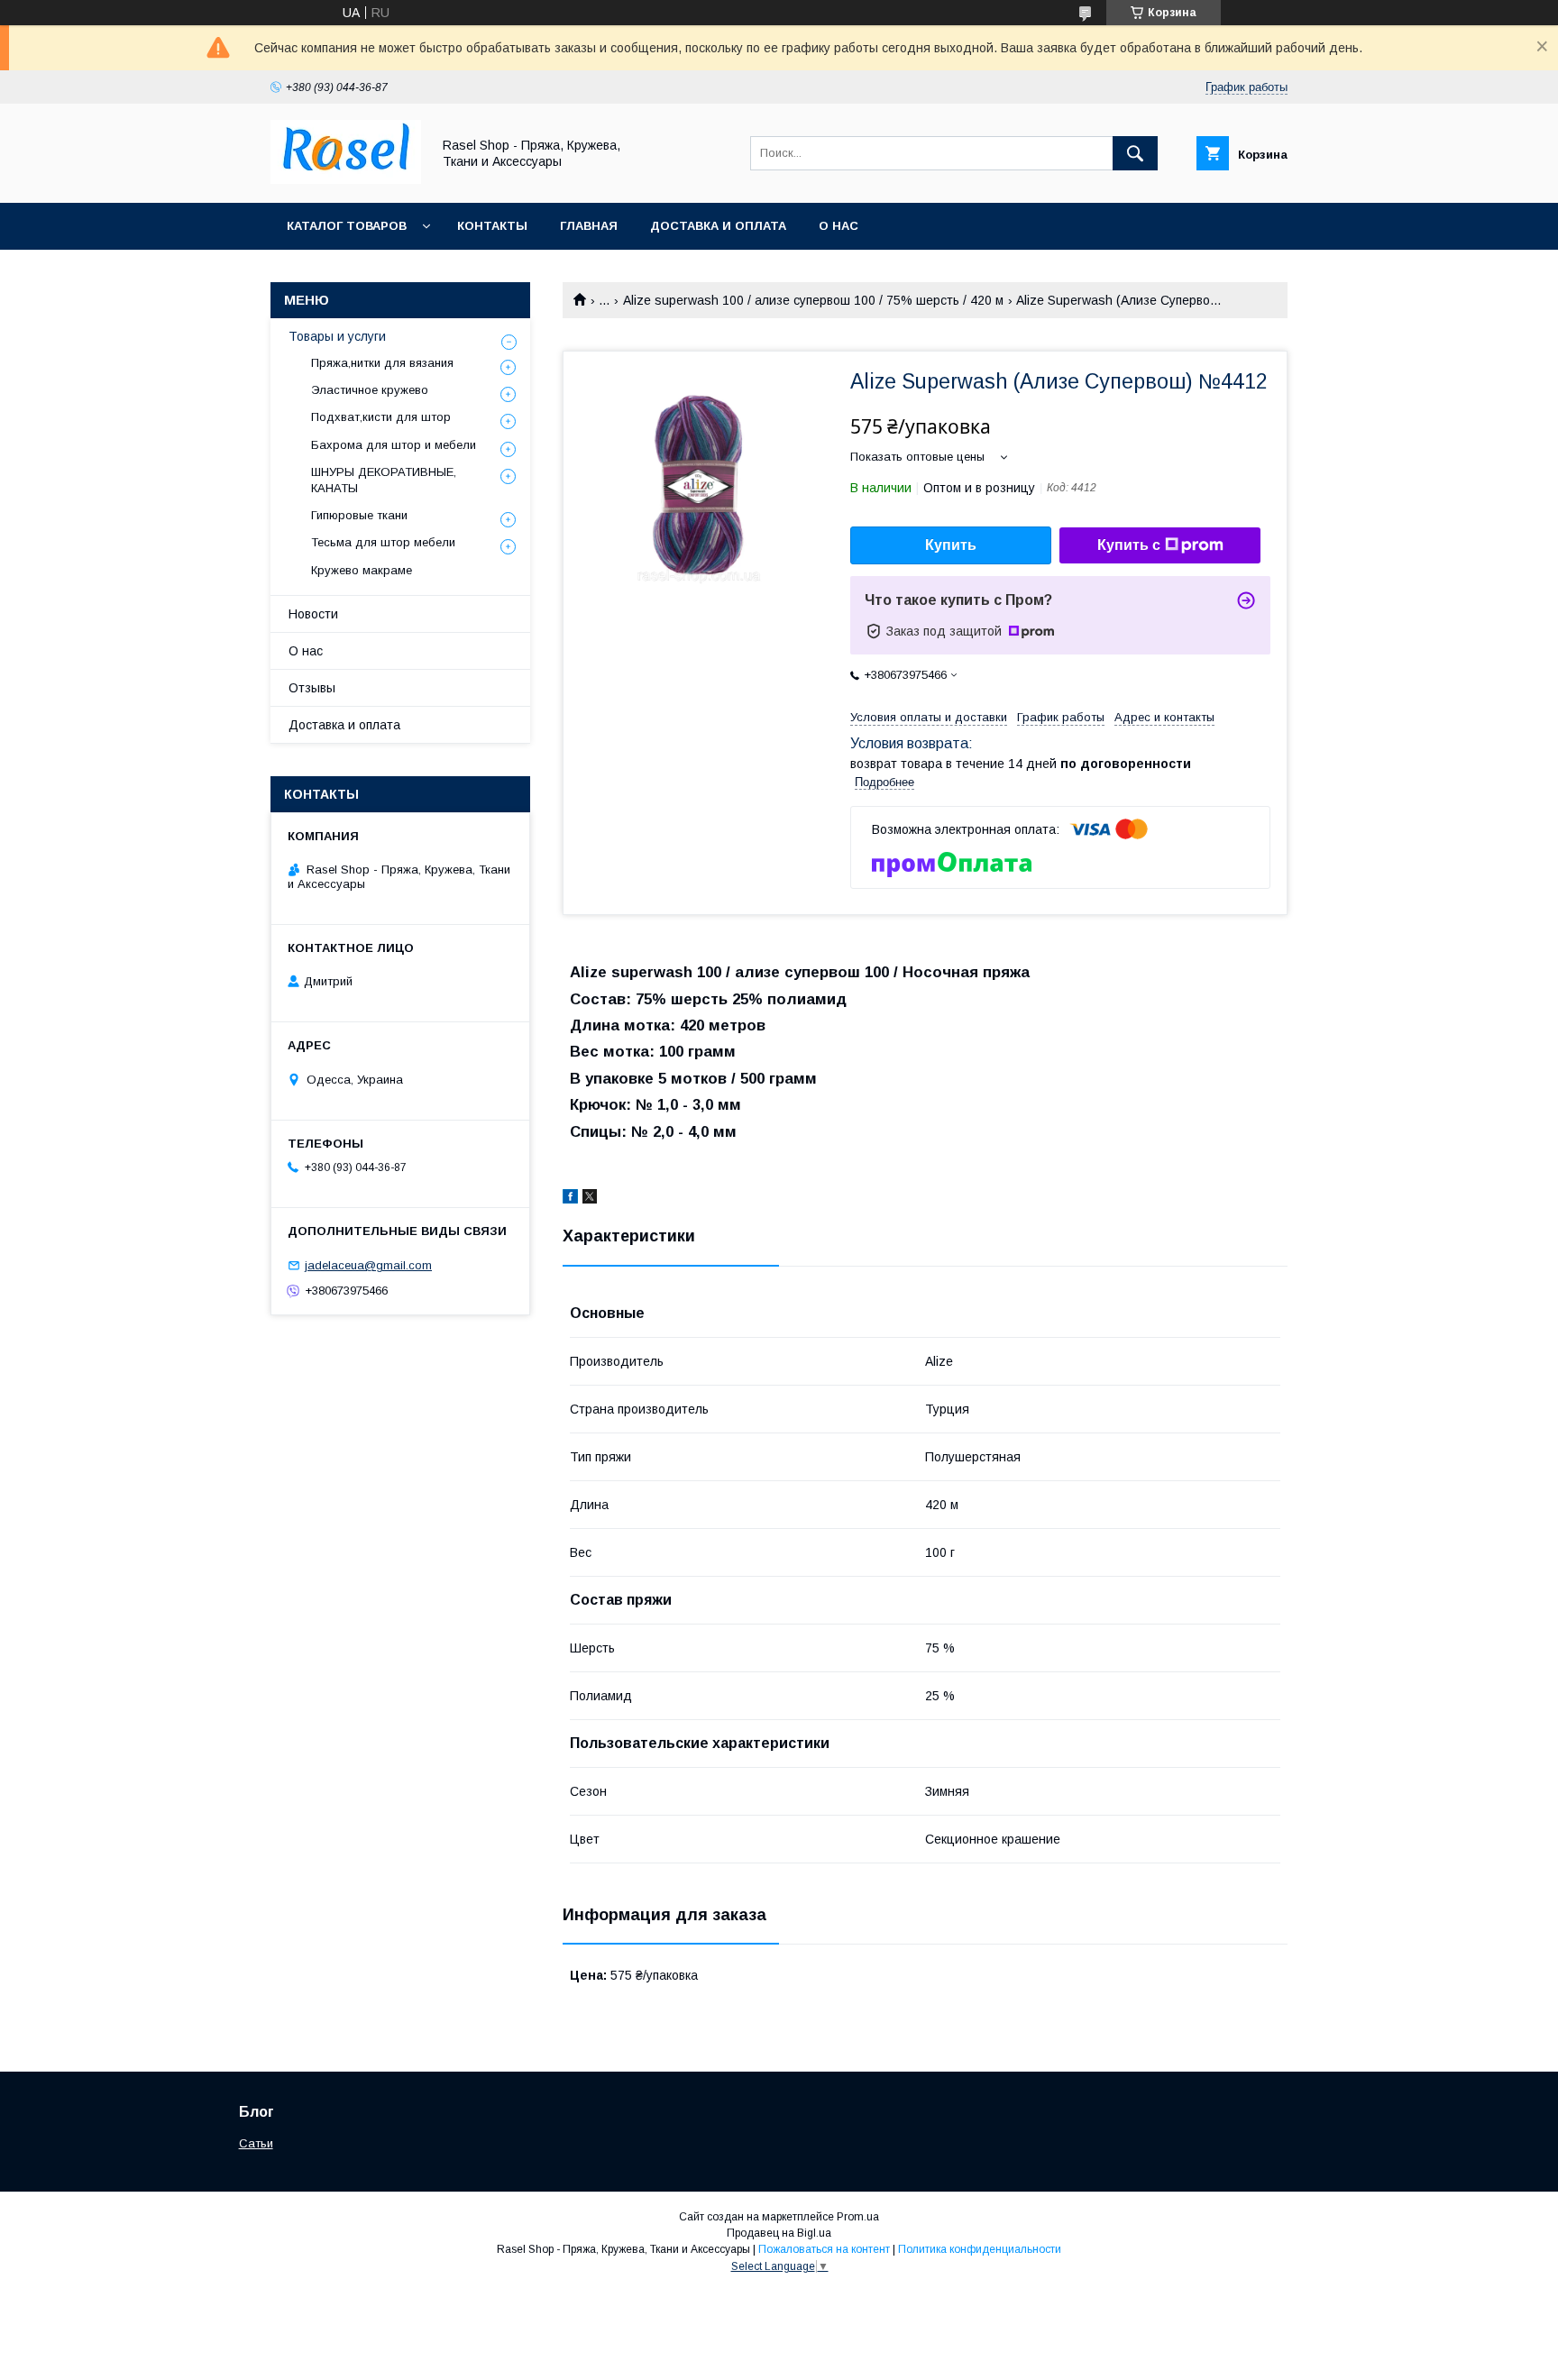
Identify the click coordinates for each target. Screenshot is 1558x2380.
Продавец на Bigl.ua (779, 2233)
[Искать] (1135, 153)
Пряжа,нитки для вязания (382, 363)
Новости (313, 614)
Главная (589, 226)
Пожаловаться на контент (824, 2249)
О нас (839, 226)
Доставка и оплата (718, 226)
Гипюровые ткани (359, 515)
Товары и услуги (337, 336)
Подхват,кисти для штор (381, 417)
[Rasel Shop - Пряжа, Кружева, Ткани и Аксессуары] (346, 179)
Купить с (1129, 545)
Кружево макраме (362, 570)
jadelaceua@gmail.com (368, 1265)
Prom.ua (858, 2217)
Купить (951, 545)
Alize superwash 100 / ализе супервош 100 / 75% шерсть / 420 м (813, 300)
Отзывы (312, 688)
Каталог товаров (347, 226)
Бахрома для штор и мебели (394, 445)
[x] (590, 1199)
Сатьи (256, 2143)
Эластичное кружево (370, 390)
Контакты (492, 226)
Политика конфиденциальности (980, 2249)
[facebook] (570, 1199)
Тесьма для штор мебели (383, 542)
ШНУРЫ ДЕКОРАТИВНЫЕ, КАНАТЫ (384, 480)
